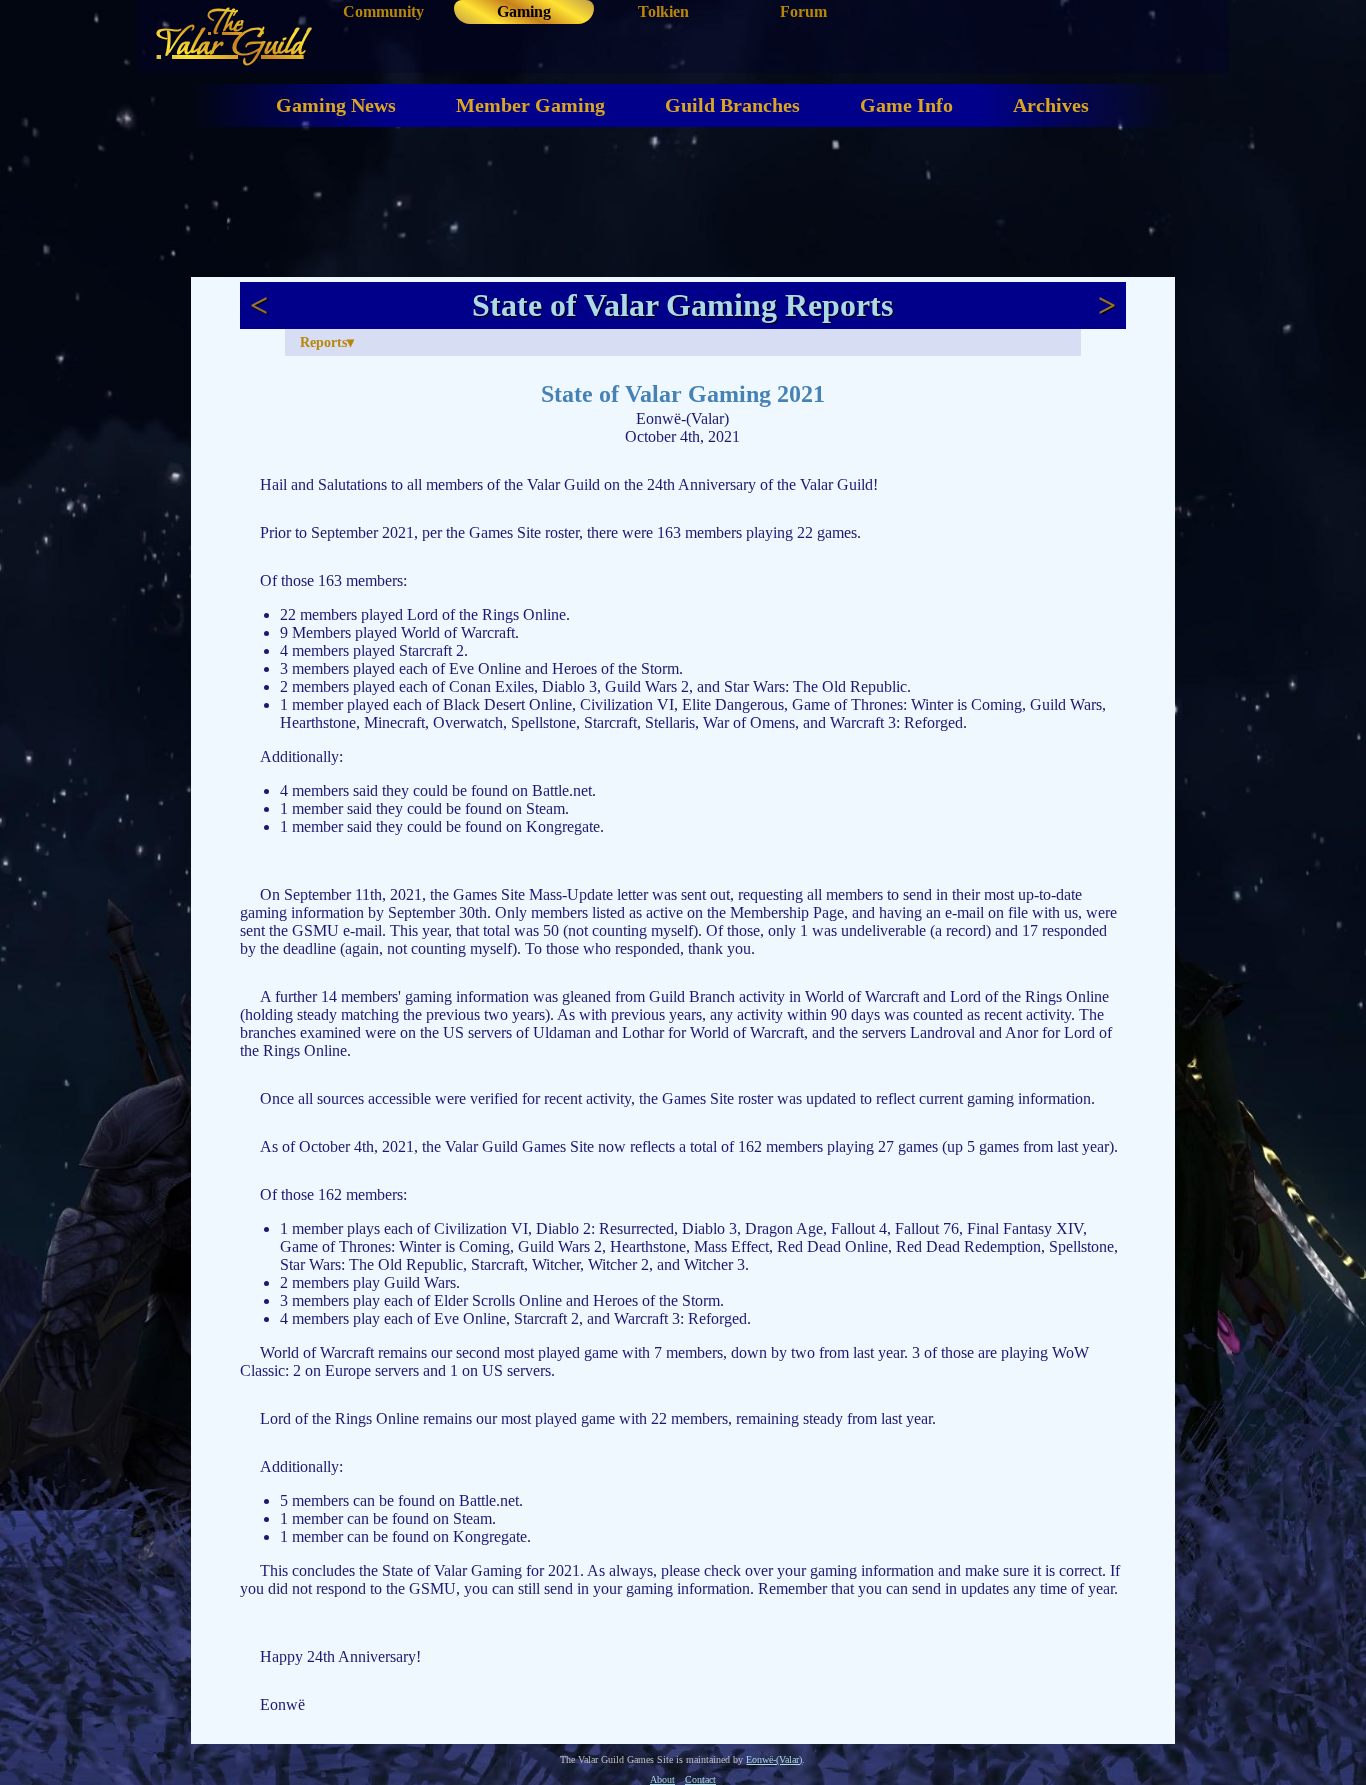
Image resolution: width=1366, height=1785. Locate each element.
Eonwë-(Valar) (774, 1759)
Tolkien (663, 11)
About (662, 1779)
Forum (803, 11)
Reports (323, 342)
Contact (700, 1779)
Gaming (524, 11)
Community (383, 11)
